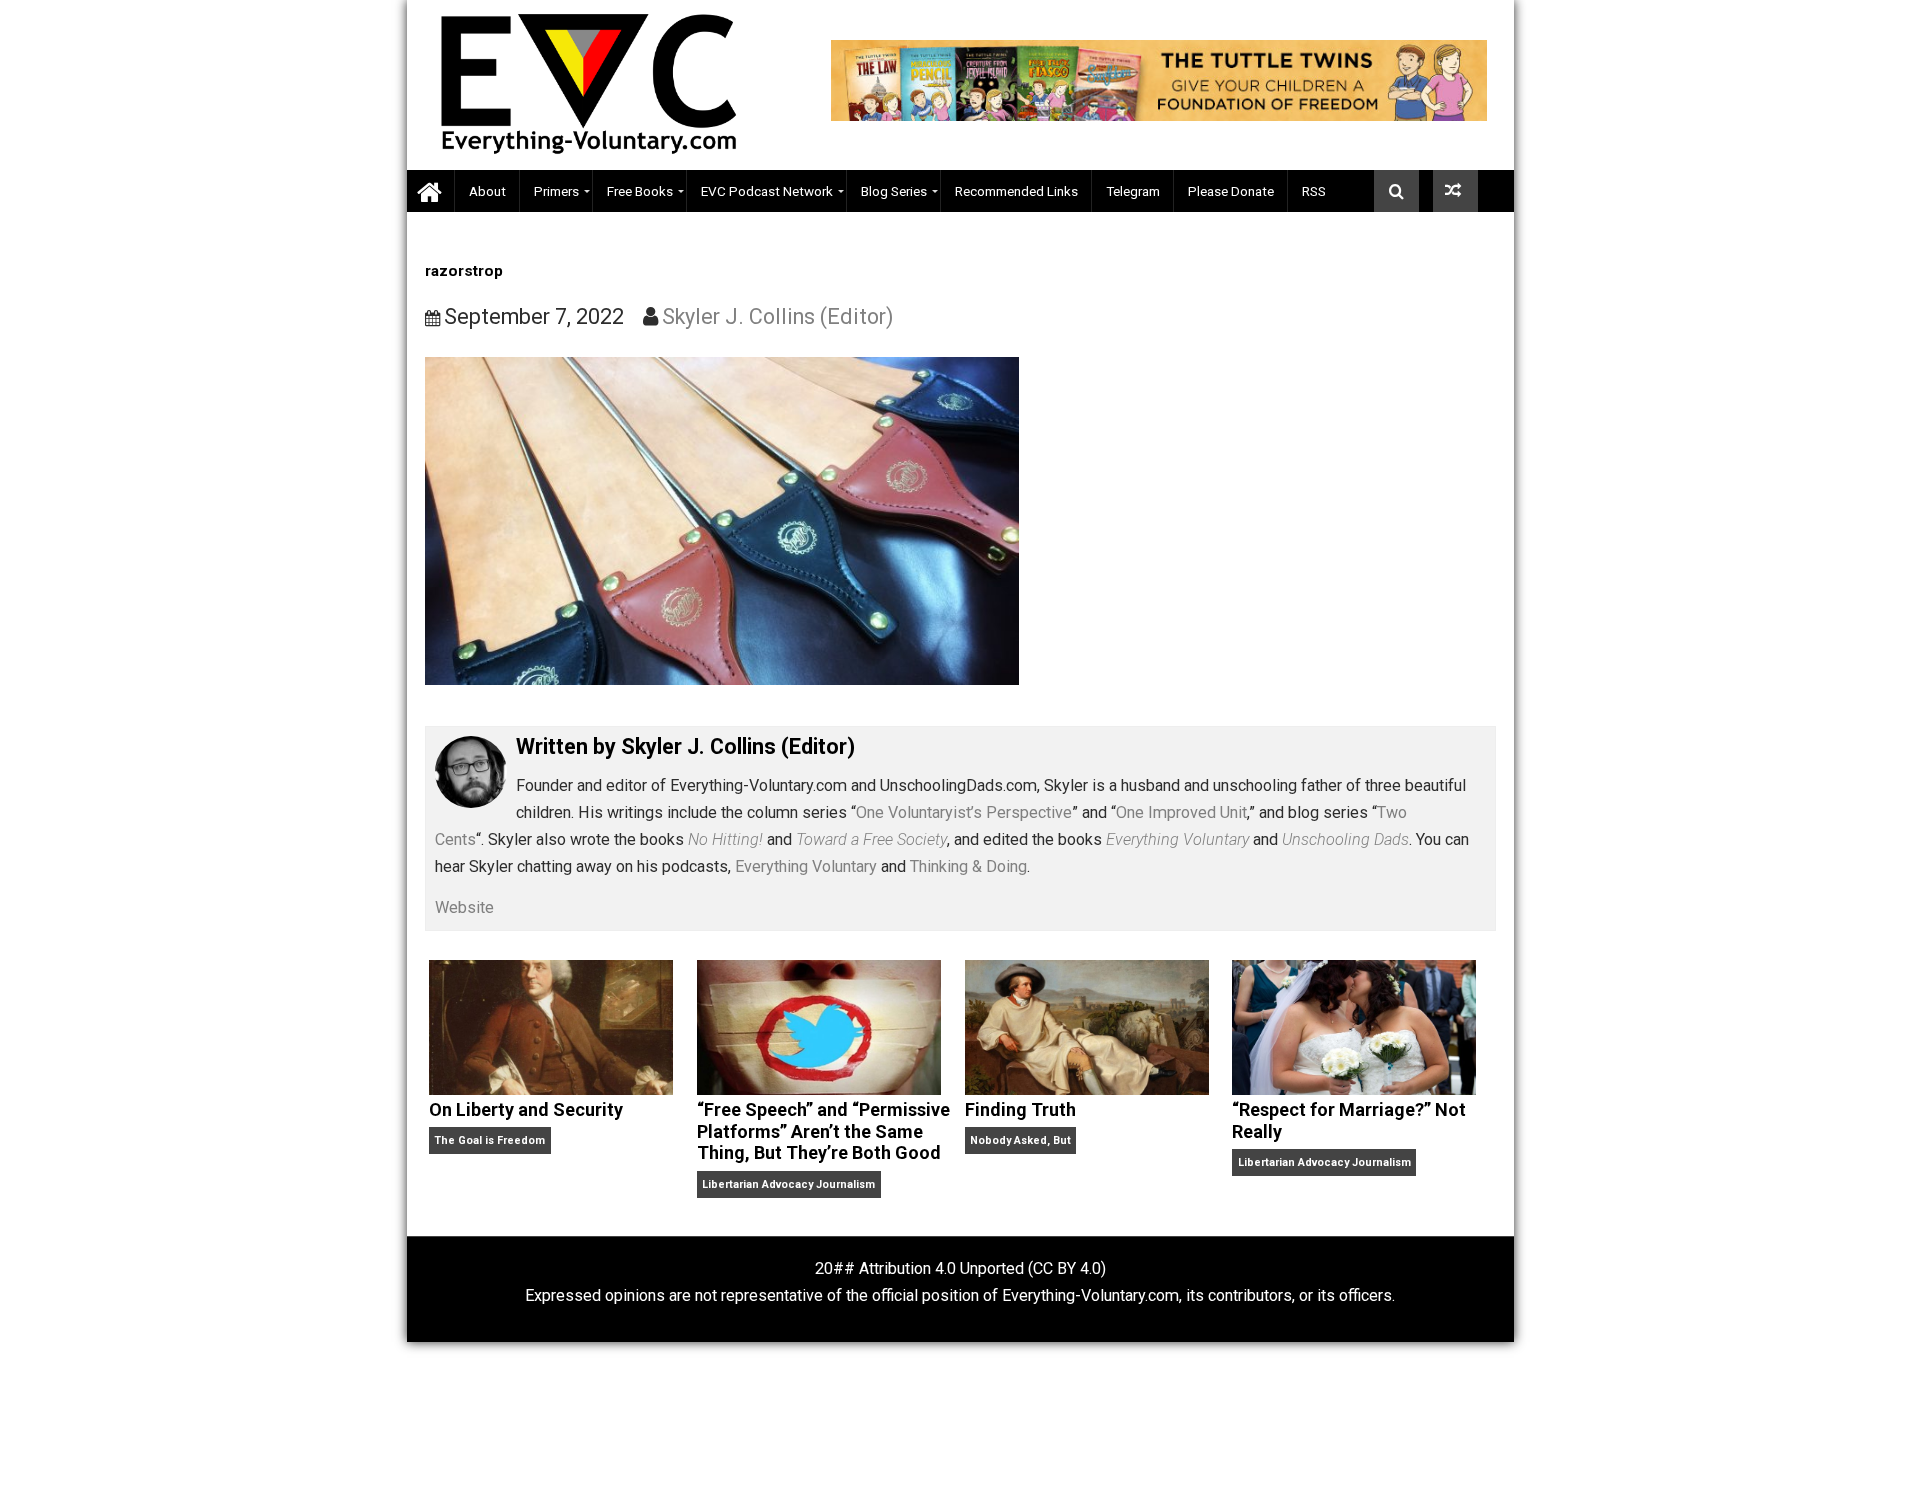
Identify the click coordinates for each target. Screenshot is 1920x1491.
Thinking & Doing (968, 866)
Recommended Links (1016, 191)
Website (464, 907)
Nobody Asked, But (1020, 1140)
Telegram (1133, 191)
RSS (1314, 191)
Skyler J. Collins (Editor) (778, 316)
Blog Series (894, 191)
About (487, 191)
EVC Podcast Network (767, 191)
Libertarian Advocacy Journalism (788, 1184)
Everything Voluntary (806, 866)
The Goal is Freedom (489, 1140)
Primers (556, 191)
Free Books (640, 191)
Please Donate (1231, 191)
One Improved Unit (1181, 812)
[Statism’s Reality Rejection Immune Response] (1455, 191)
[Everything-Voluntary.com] (431, 191)
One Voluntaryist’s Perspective (964, 812)
